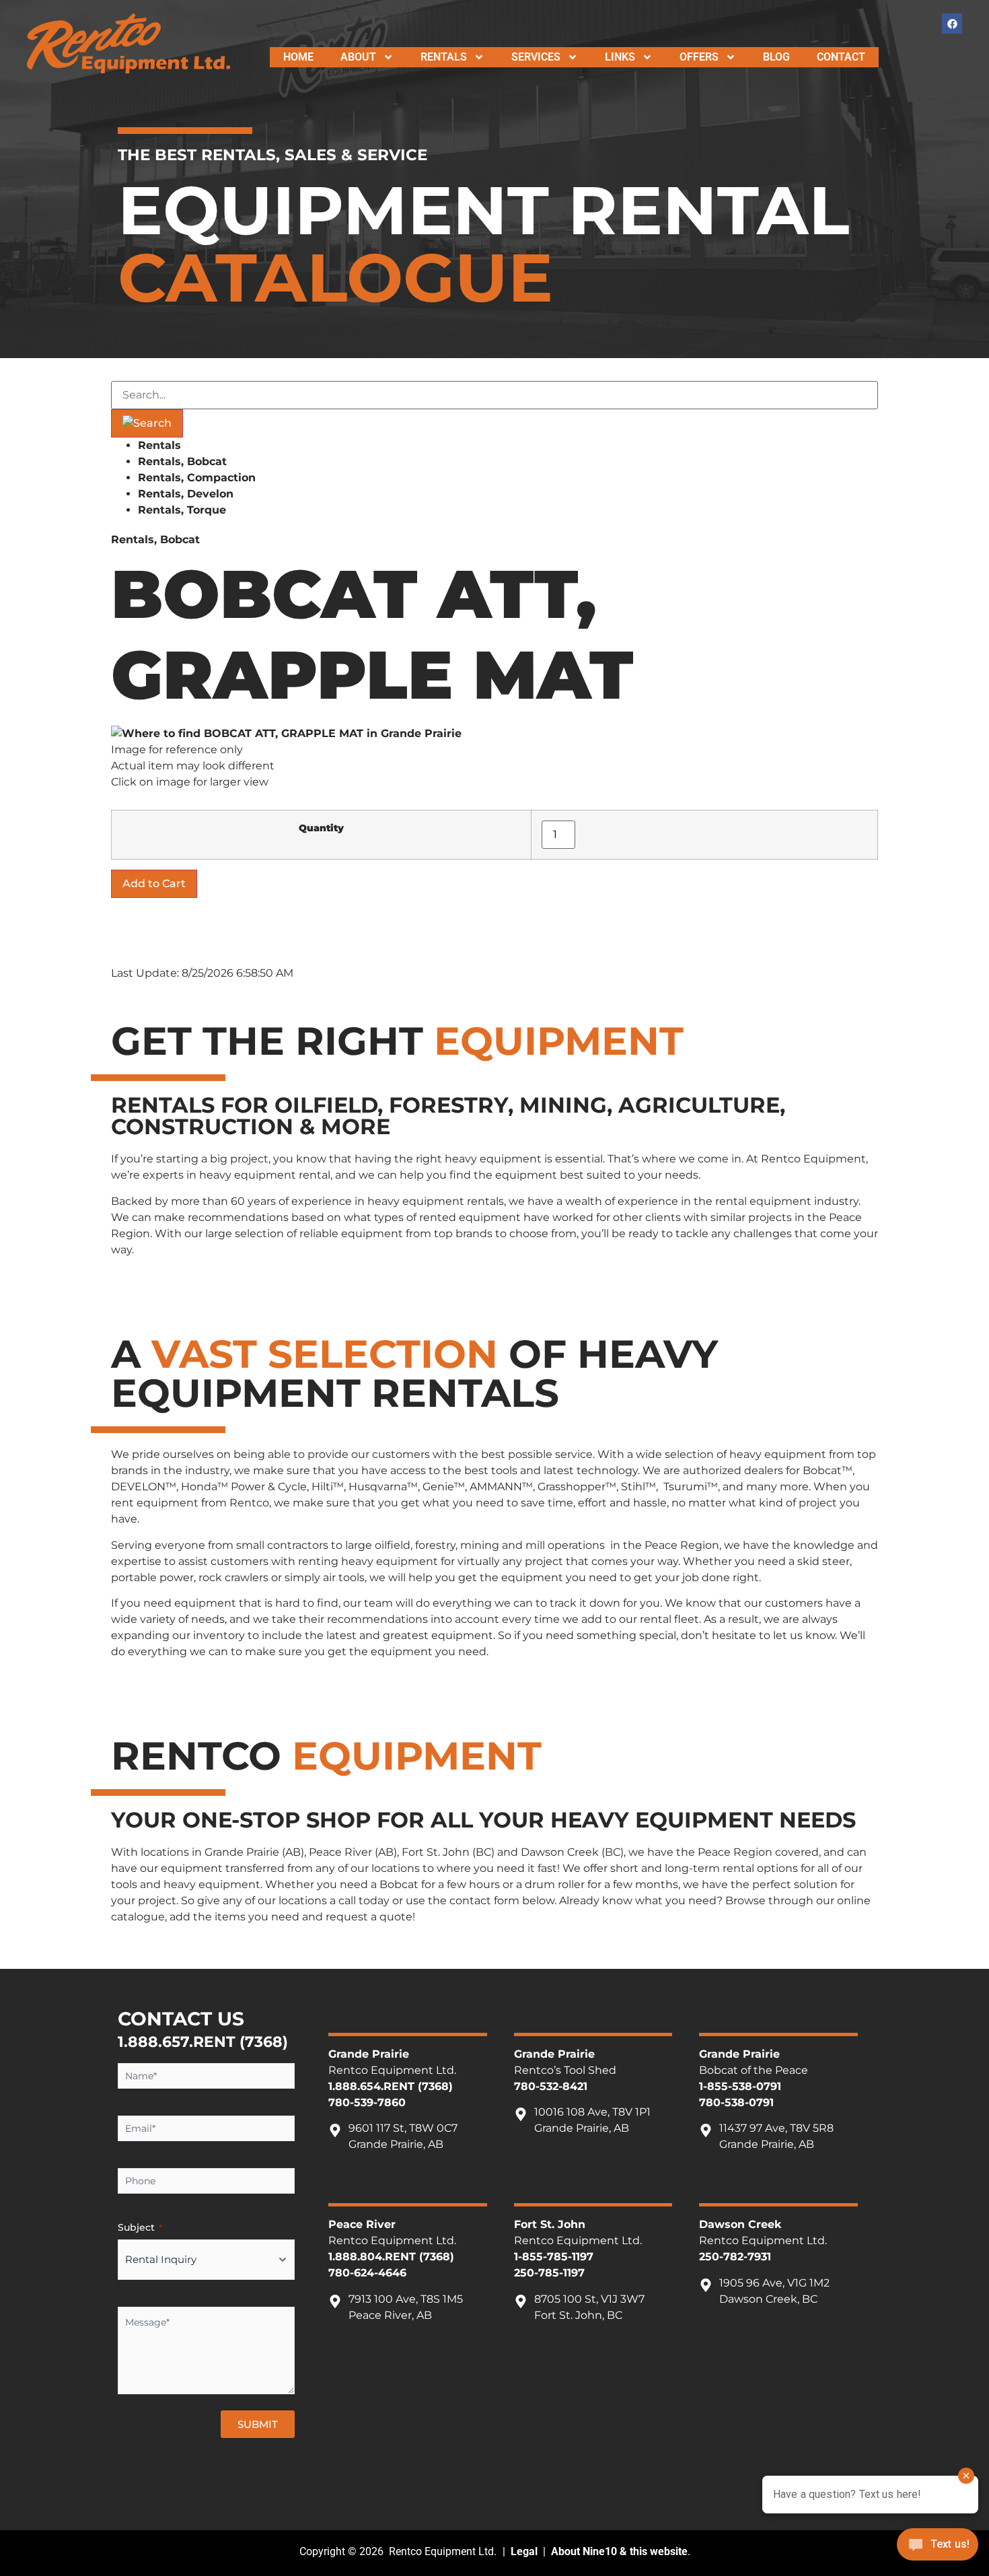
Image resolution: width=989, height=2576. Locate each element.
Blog (776, 57)
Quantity (321, 828)
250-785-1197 (549, 2273)
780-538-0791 (736, 2102)
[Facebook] (952, 24)
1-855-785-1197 (554, 2257)
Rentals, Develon (186, 494)
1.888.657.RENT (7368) (203, 2042)
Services (536, 57)
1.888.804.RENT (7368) (391, 2257)
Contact (841, 57)
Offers (699, 57)
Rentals (444, 57)
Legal (524, 2551)
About (358, 57)
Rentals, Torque (182, 510)
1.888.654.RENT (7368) (391, 2086)
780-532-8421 (551, 2086)
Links (620, 57)
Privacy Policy (209, 2471)
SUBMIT (258, 2424)
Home (298, 57)
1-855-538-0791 (740, 2086)
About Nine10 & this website (619, 2551)
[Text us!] (938, 2548)
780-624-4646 (367, 2273)
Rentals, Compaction (197, 478)
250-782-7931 (735, 2257)
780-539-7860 (367, 2102)
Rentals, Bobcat (182, 461)
